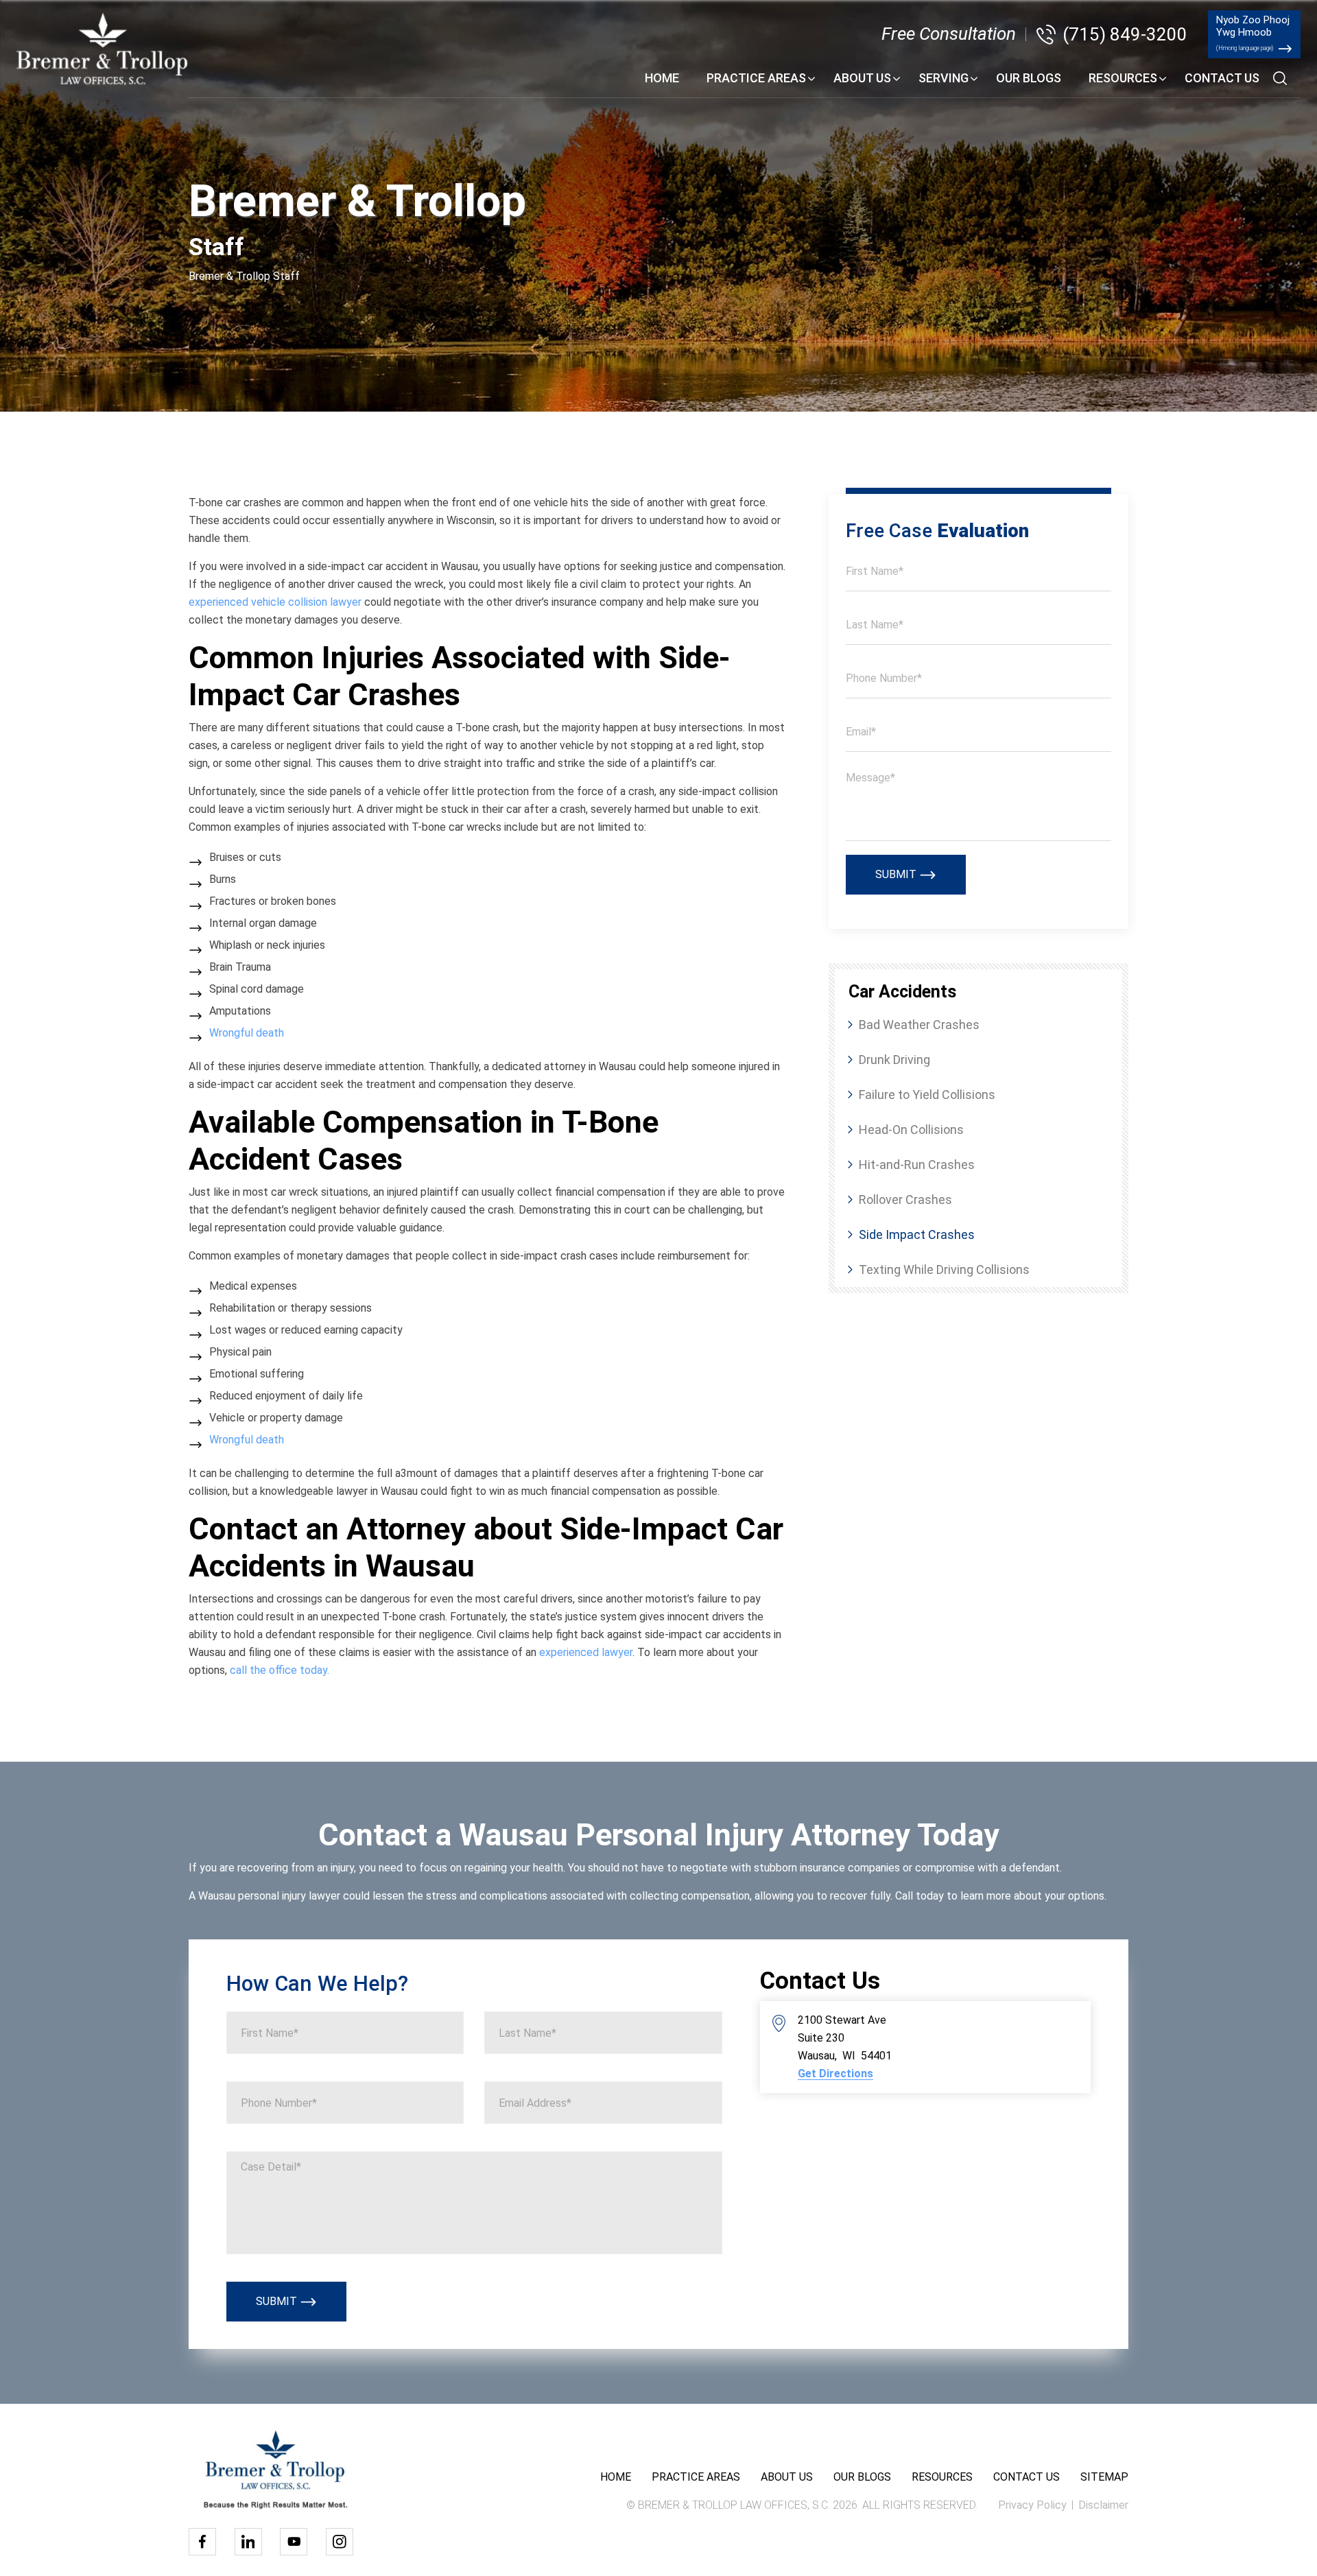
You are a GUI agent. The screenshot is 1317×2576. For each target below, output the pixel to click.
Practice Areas (756, 78)
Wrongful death (247, 1033)
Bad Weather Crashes (919, 1025)
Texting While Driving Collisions (944, 1269)
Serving (944, 78)
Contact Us (1222, 78)
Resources (1123, 78)
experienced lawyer (586, 1652)
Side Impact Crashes (917, 1234)
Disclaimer (1103, 2505)
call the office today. (280, 1670)
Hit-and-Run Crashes (917, 1165)
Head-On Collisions (911, 1130)
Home (662, 78)
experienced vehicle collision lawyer (275, 602)
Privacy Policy (1032, 2505)
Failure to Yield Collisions (927, 1095)
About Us (862, 78)
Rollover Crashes (905, 1200)
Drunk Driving (894, 1060)
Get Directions (835, 2074)
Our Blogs (1029, 78)
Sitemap (1104, 2477)
